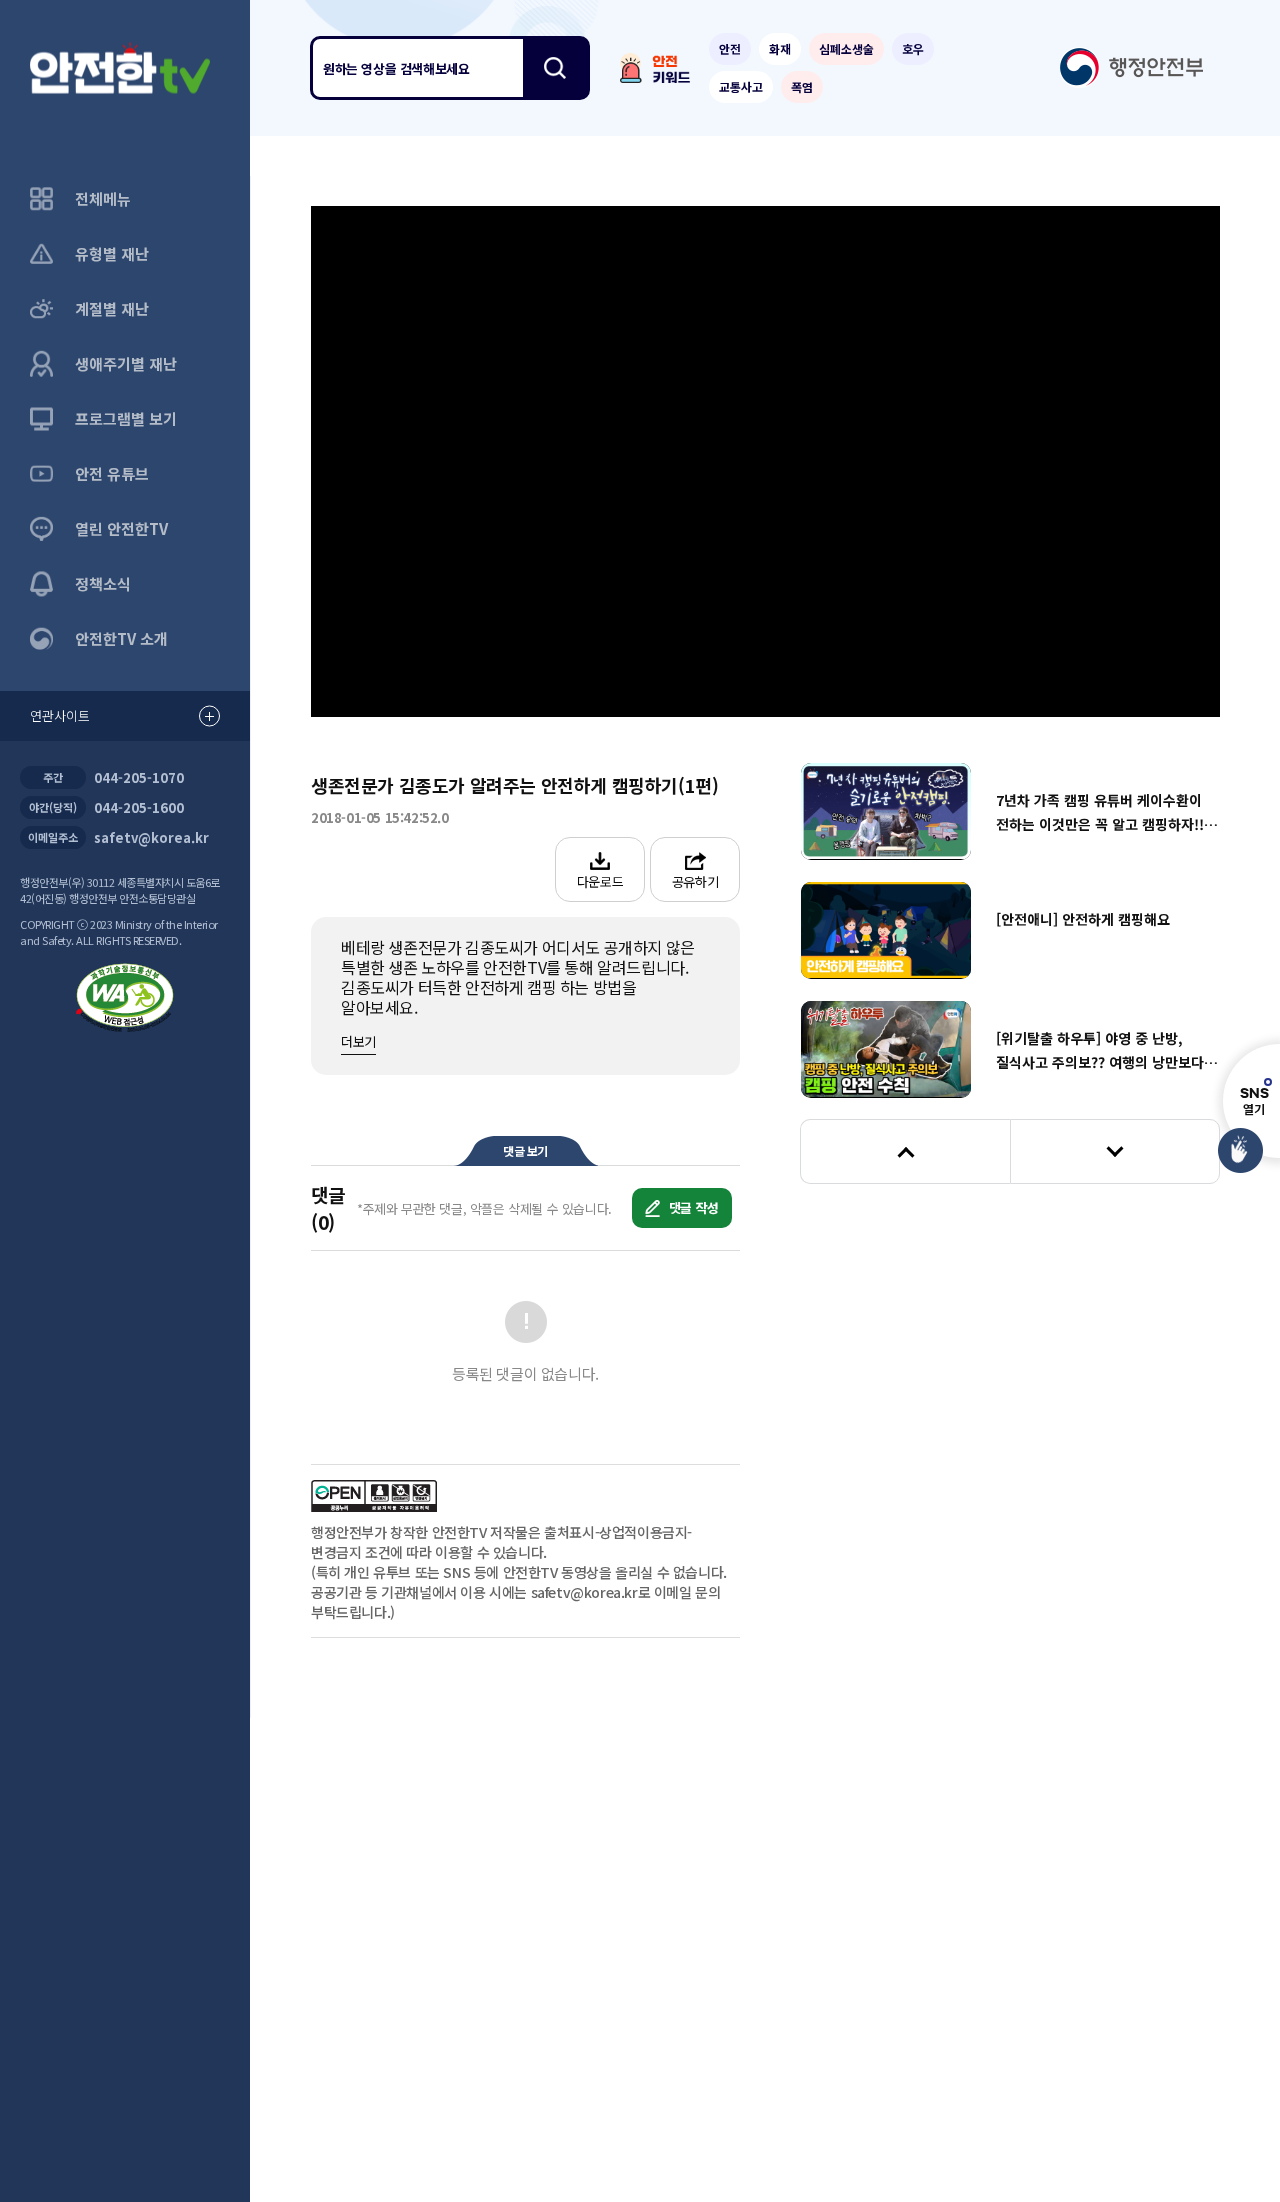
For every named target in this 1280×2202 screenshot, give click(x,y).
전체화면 (1181, 670)
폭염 (802, 86)
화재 (780, 48)
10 (542, 462)
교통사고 (741, 86)
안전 (730, 48)
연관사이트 (60, 715)
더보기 (358, 1041)
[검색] (555, 68)
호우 (913, 48)
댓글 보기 (525, 1150)
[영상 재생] (765, 461)
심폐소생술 (846, 48)
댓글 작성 (692, 1207)
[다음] (1115, 1151)
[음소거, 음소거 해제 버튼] (483, 670)
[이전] (905, 1151)
